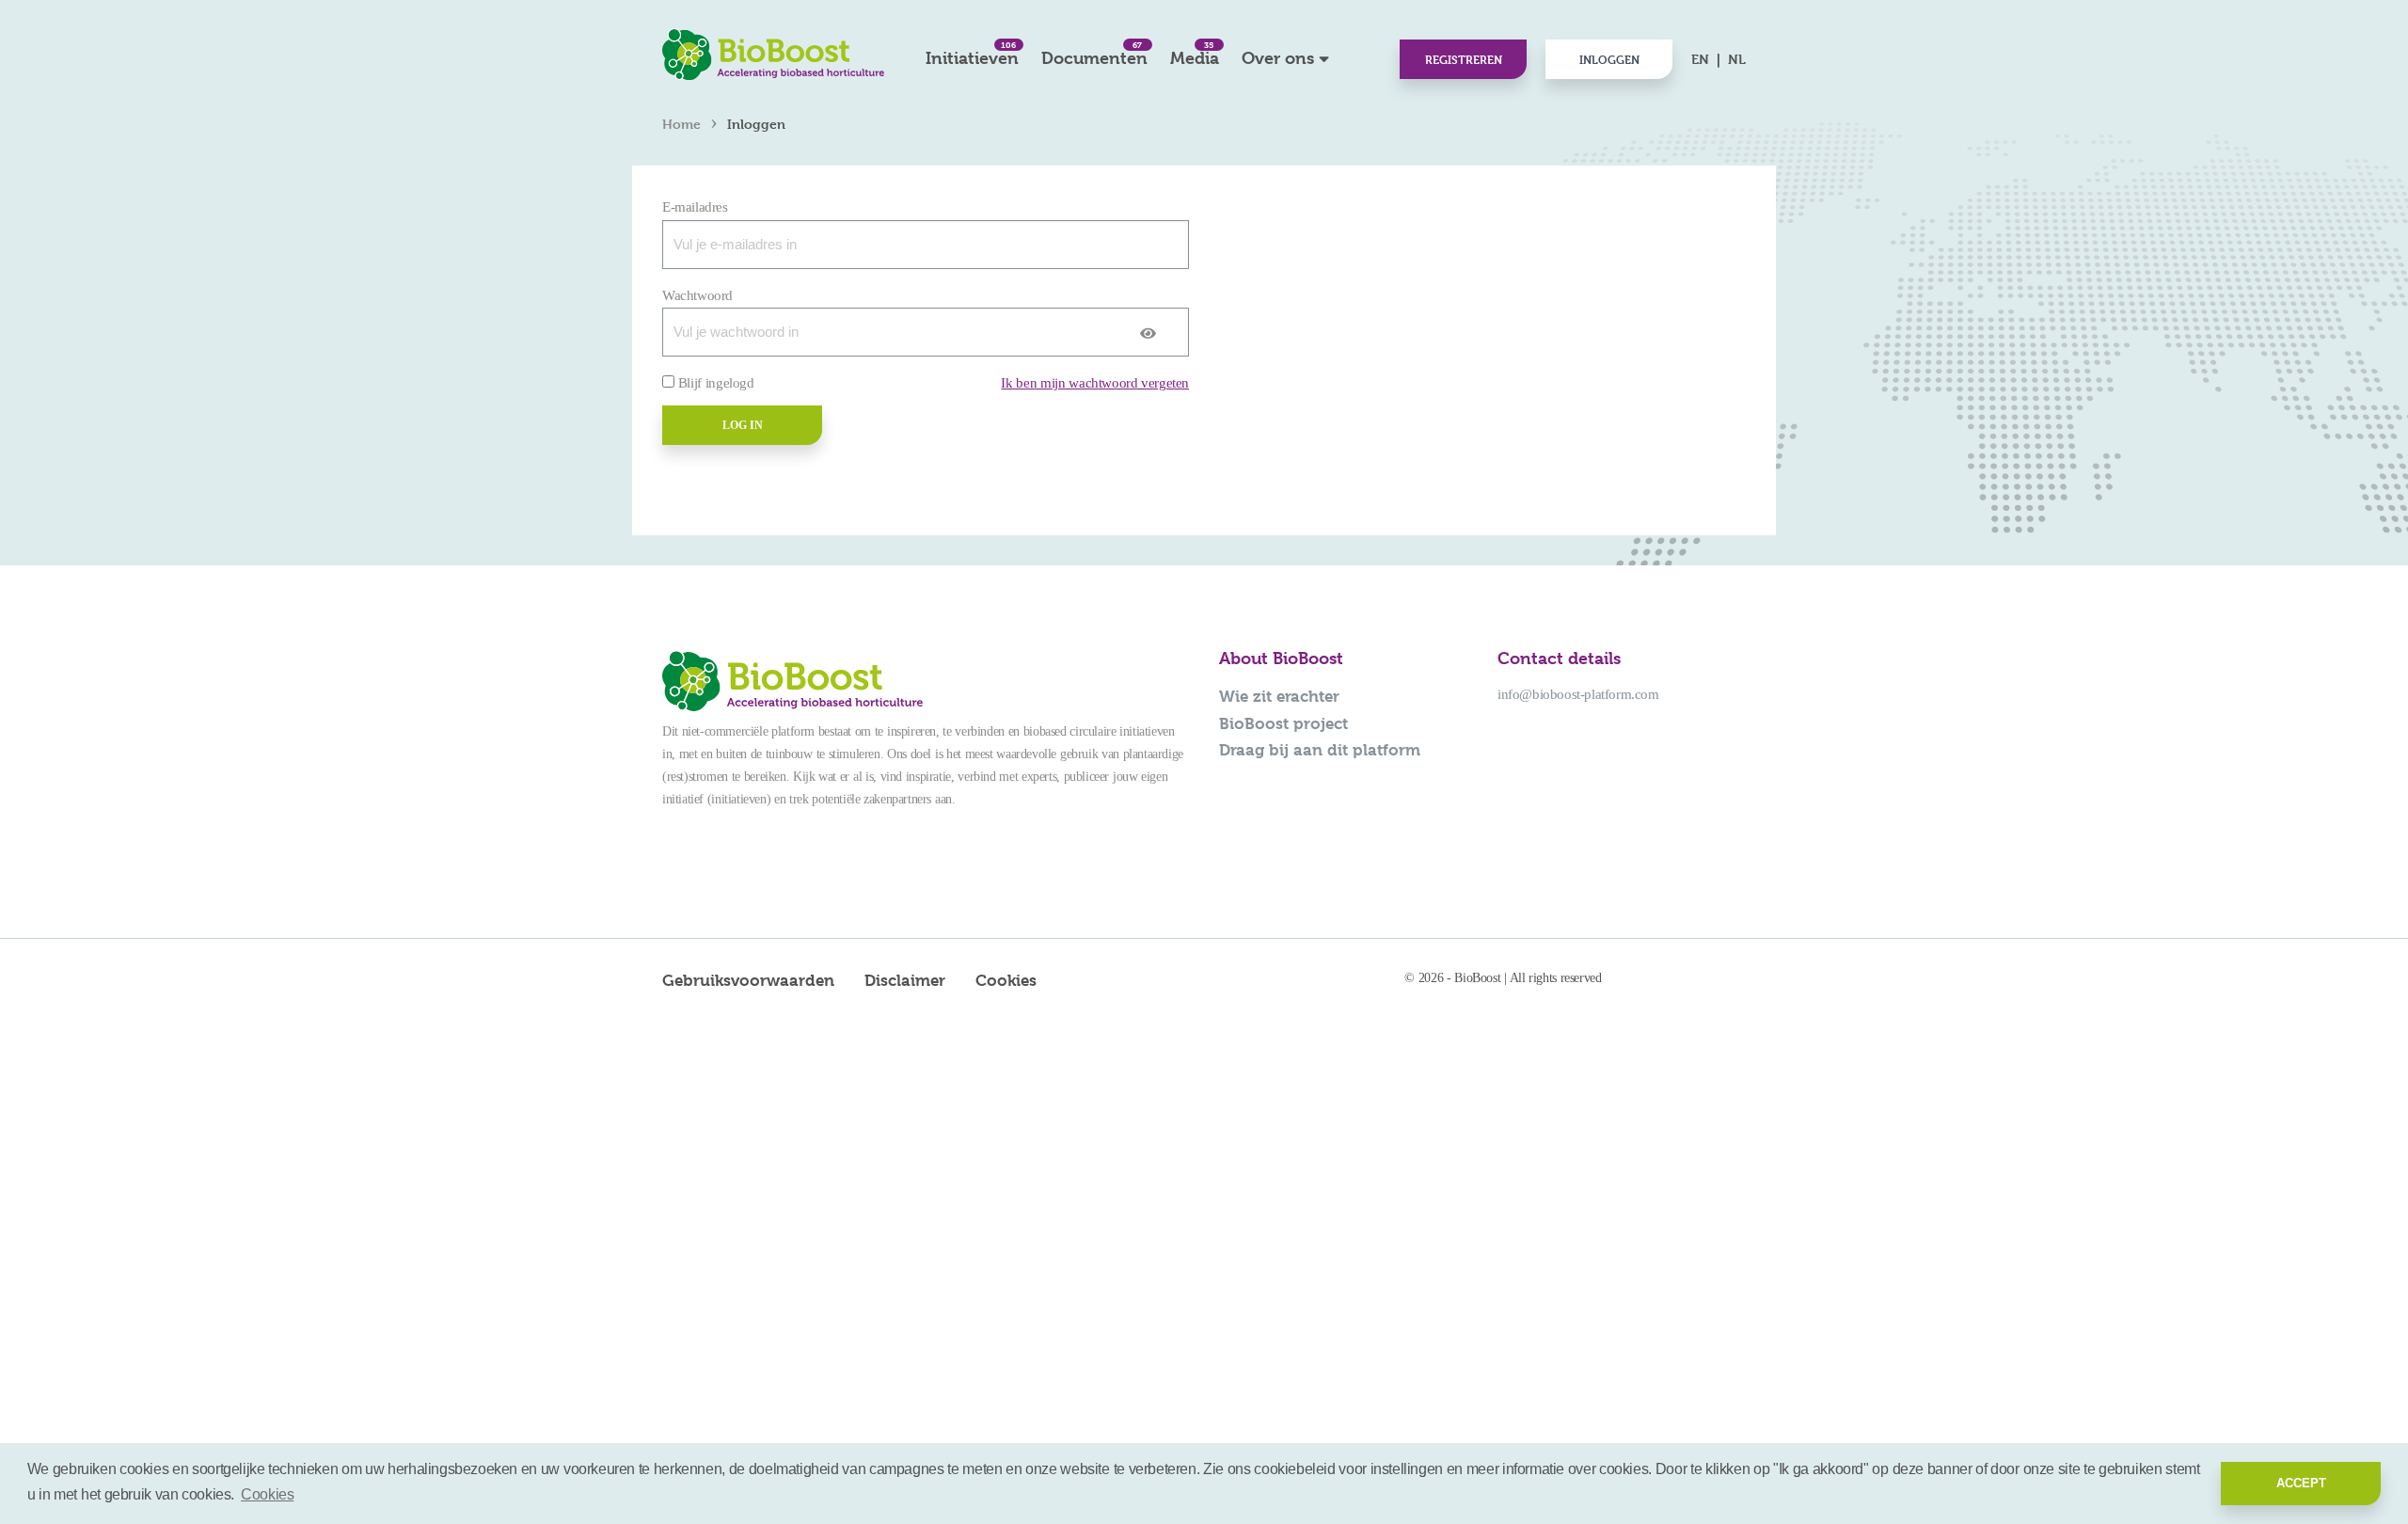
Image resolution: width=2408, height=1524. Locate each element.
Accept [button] (2301, 1483)
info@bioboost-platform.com (1578, 694)
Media (1195, 53)
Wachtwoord (697, 295)
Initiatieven (972, 53)
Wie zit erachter (1279, 696)
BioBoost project (1283, 723)
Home (681, 124)
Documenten (1094, 53)
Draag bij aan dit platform (1320, 750)
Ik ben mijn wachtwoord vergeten (1095, 383)
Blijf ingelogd (716, 383)
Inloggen (1609, 59)
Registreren (1464, 59)
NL (1737, 59)
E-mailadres (695, 207)
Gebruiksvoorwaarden (748, 980)
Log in (743, 425)
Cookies (1006, 980)
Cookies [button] (267, 1494)
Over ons (1278, 58)
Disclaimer (905, 980)
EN (1700, 59)
